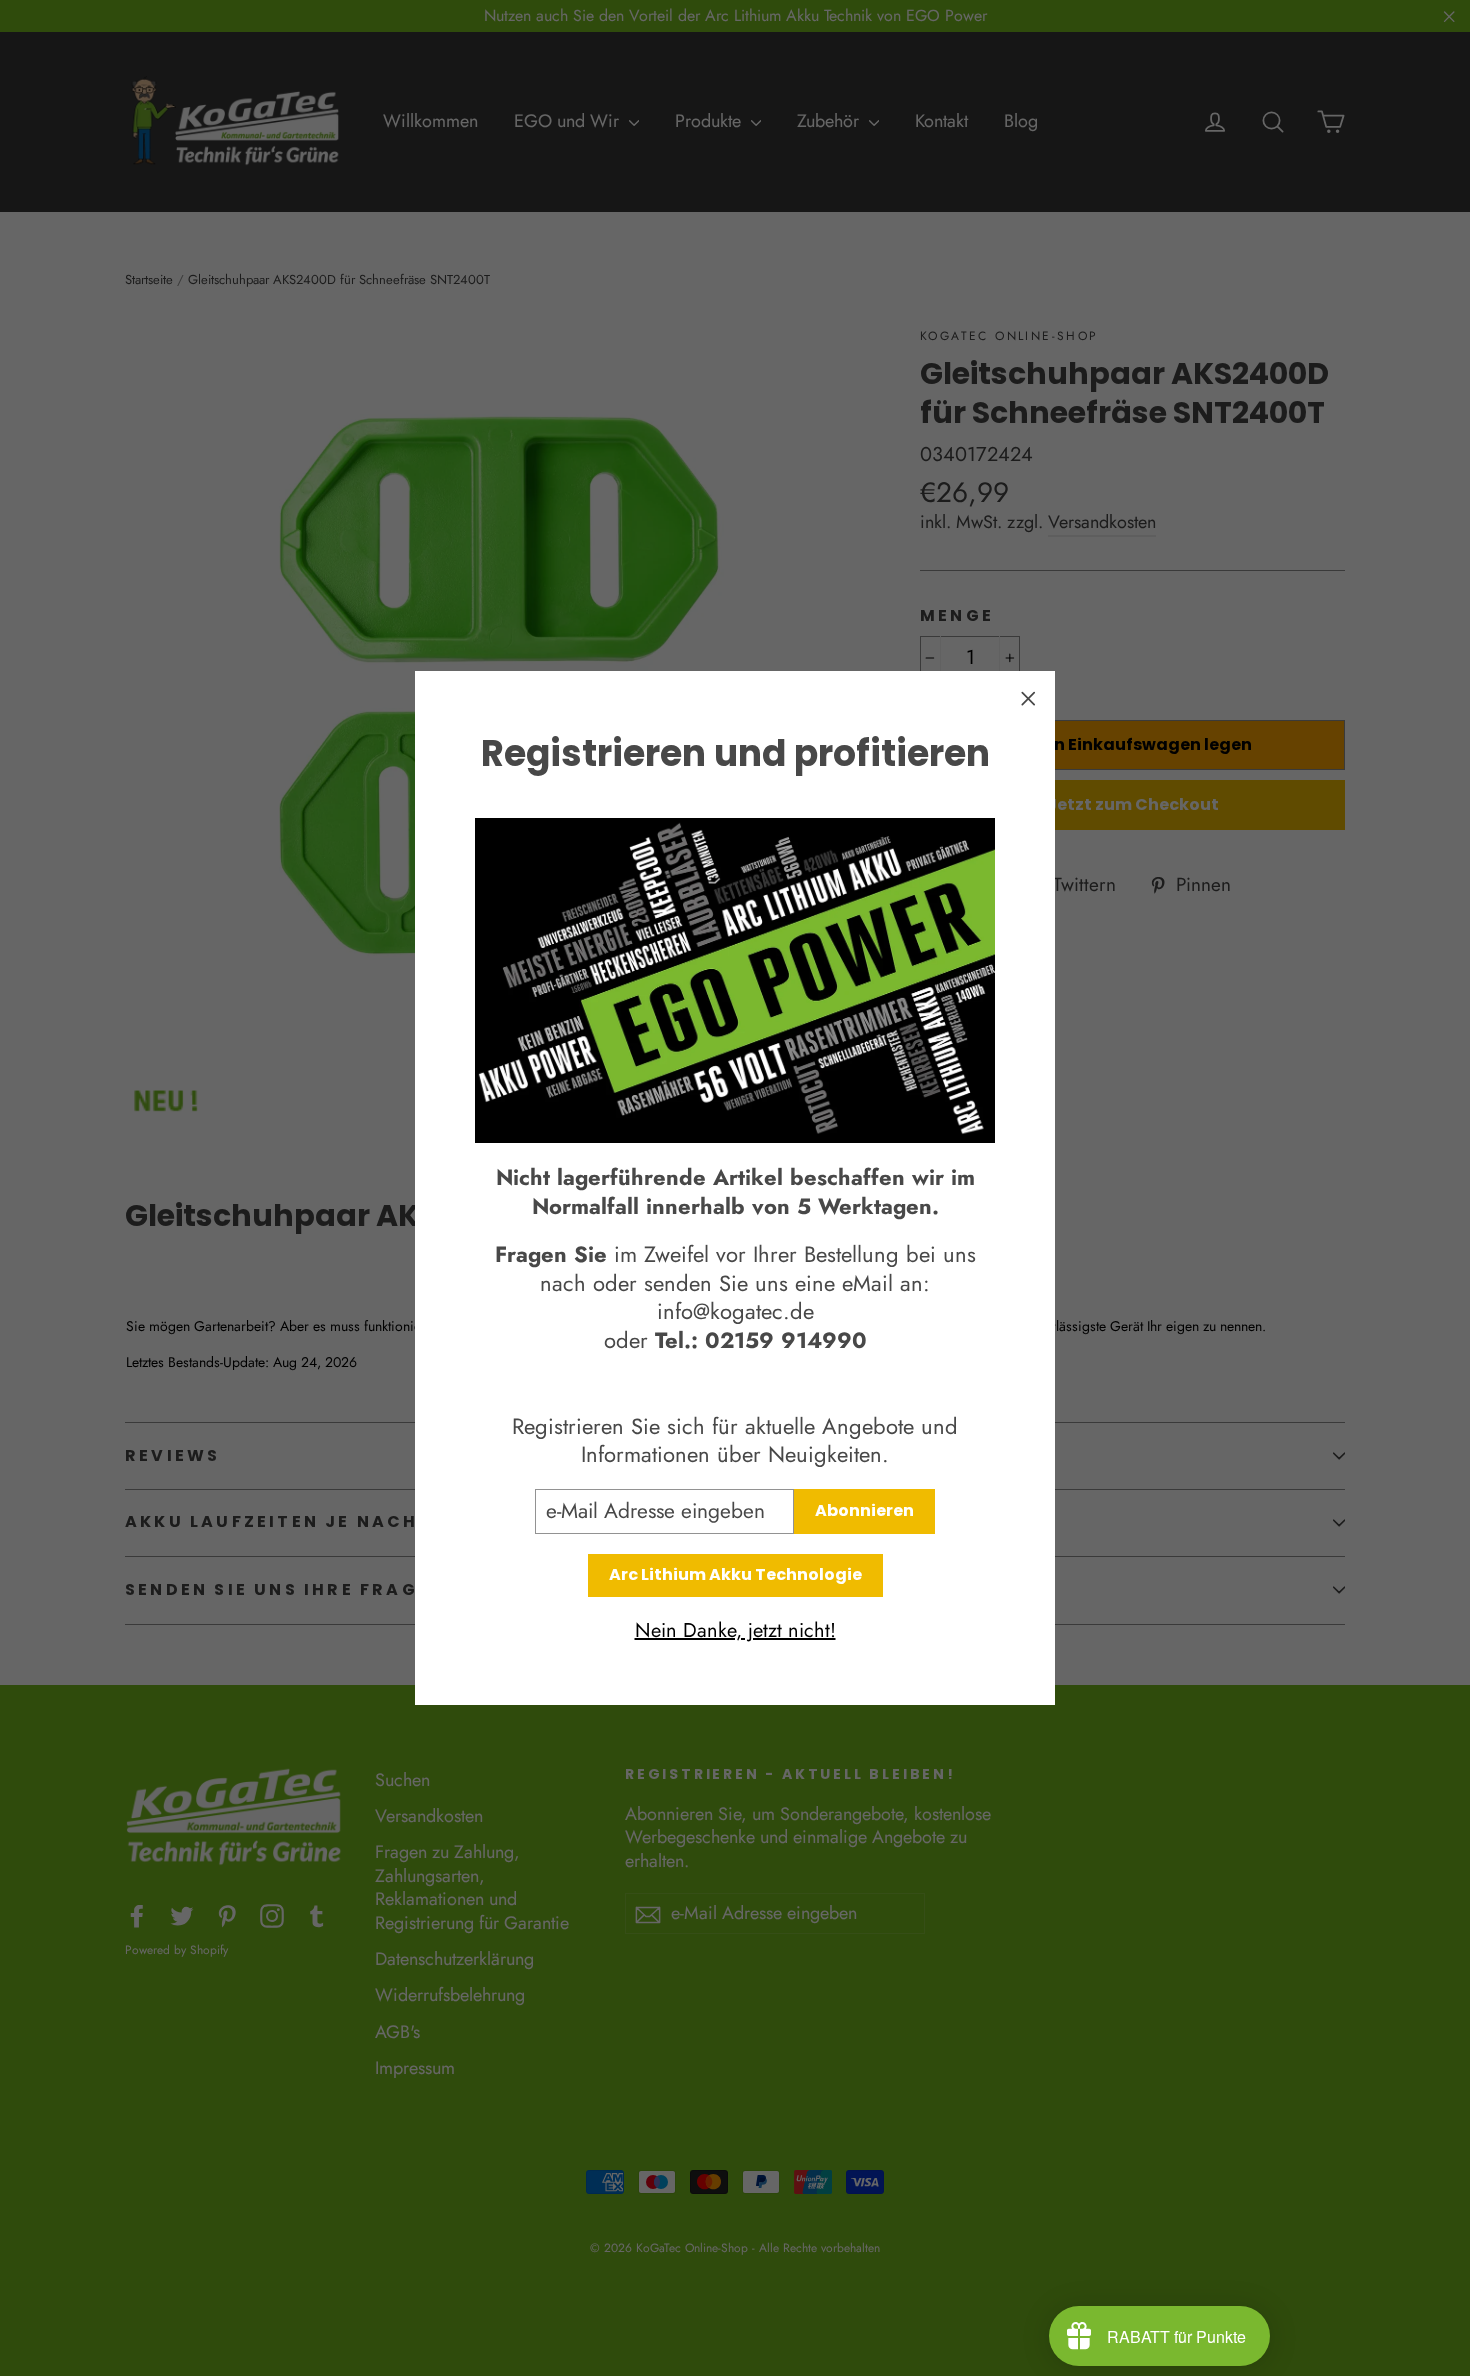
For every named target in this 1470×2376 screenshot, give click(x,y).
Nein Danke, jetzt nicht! (735, 1631)
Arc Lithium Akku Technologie (735, 1574)
